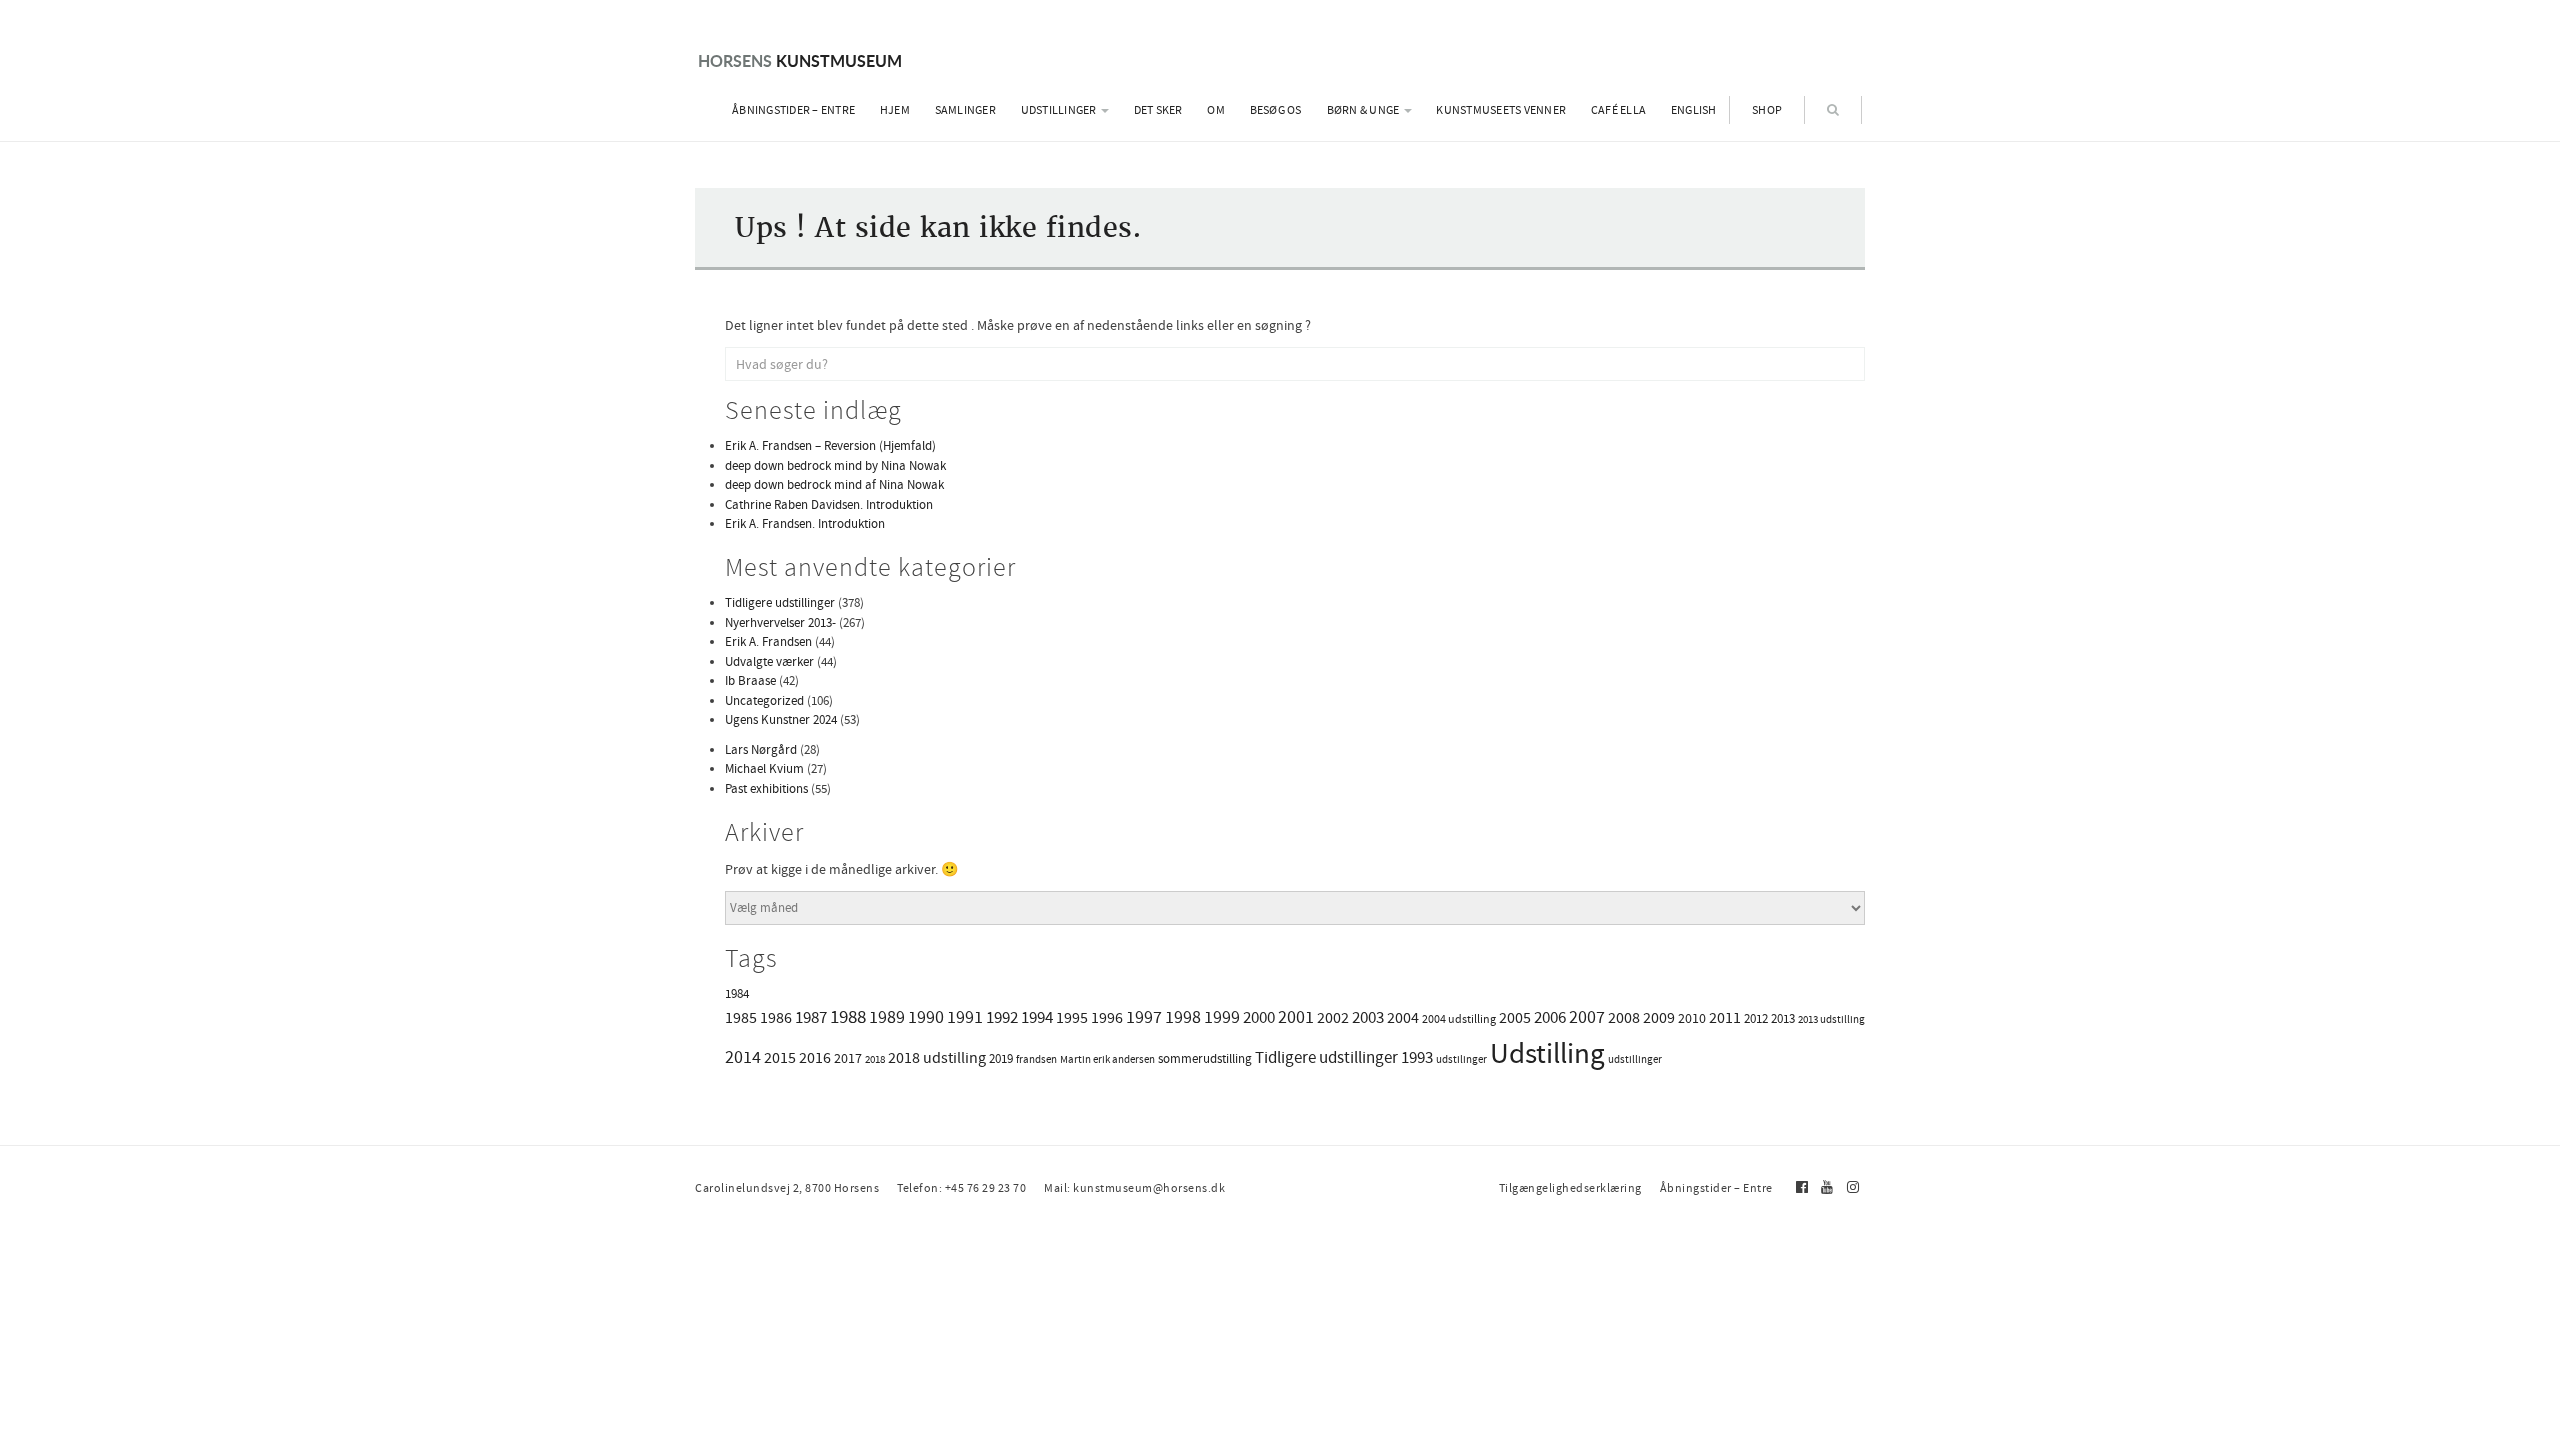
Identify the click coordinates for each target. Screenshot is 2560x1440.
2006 (1550, 1017)
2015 (780, 1057)
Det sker (1158, 110)
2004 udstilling (1459, 1019)
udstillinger (1635, 1059)
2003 (1368, 1017)
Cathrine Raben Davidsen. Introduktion (829, 504)
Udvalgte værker (769, 661)
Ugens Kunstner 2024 (781, 719)
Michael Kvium (764, 768)
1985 (741, 1017)
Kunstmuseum (800, 60)
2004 (1403, 1018)
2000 (1259, 1017)
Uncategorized (764, 700)
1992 (1002, 1017)
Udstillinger (1060, 110)
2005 (1515, 1018)
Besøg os (1276, 110)
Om (1216, 110)
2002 (1333, 1017)
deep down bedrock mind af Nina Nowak (834, 484)
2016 (815, 1058)
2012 (1756, 1018)
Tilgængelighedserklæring (1570, 1188)
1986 (776, 1018)
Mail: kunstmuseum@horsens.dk (1134, 1188)
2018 (875, 1059)
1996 (1107, 1017)
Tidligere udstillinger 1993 (1344, 1057)
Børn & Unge (1364, 110)
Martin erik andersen (1107, 1059)
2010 (1692, 1018)
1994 (1037, 1017)
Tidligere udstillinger (780, 602)
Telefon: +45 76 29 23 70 (961, 1188)
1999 (1222, 1017)
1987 (811, 1017)
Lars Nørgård (761, 749)
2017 (848, 1058)
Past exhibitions (766, 788)
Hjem (895, 110)
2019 (1001, 1058)
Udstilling (1547, 1053)
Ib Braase (750, 680)
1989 (887, 1017)
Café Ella (1618, 110)
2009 (1659, 1018)
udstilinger (1461, 1059)
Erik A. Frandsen (768, 641)
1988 (848, 1017)
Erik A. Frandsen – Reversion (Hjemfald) (830, 445)
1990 (926, 1017)
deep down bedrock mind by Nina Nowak (835, 465)
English (1694, 110)
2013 (1783, 1018)
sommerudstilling (1205, 1058)
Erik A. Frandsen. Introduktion (805, 523)
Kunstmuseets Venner (1501, 110)
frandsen (1036, 1059)
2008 (1624, 1017)
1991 (965, 1017)
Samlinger (965, 110)
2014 (743, 1057)
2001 (1296, 1017)
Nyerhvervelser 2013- (780, 622)
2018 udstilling (937, 1058)
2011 (1725, 1018)
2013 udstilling (1831, 1019)
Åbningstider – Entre (793, 110)
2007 (1587, 1017)
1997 (1144, 1017)
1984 (737, 993)
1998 (1183, 1017)
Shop (1767, 110)
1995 (1072, 1017)
